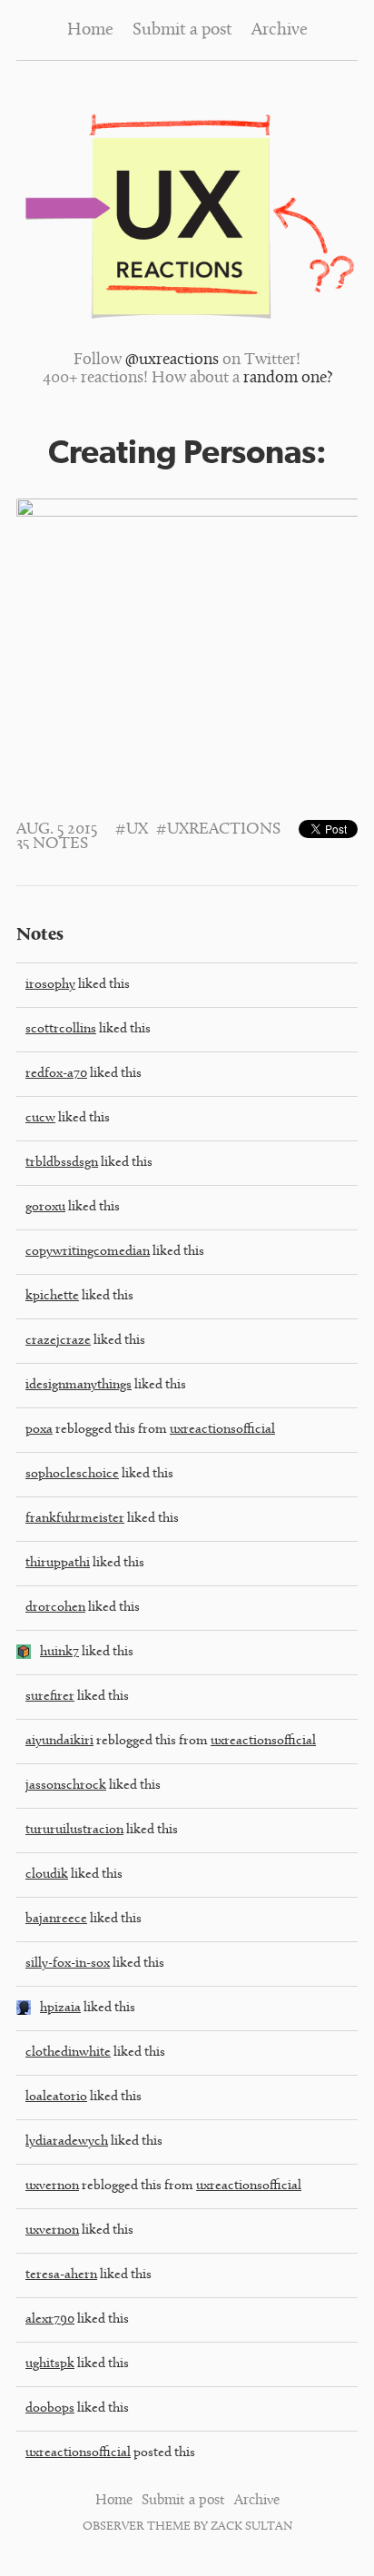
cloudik (47, 1875)
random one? (288, 379)
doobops (50, 2408)
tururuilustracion (74, 1830)
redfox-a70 (56, 1074)
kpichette (52, 1296)
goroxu (45, 1207)
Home (90, 30)
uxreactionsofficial (222, 1430)
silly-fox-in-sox (68, 1964)
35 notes (52, 844)
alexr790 (50, 2319)
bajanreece (56, 1919)
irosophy (50, 985)
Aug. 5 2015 (57, 830)
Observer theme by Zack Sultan (187, 2527)
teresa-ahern (61, 2275)
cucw (40, 1118)
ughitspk (50, 2364)
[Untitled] (24, 1656)
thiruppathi (58, 1563)
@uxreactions (172, 360)
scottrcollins (61, 1029)
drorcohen (55, 1608)
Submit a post (182, 30)
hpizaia (60, 2008)
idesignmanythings (79, 1385)
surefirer (50, 1697)
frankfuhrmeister (75, 1519)
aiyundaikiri (59, 1741)
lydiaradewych (67, 2142)
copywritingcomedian (88, 1252)
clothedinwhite (68, 2053)
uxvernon (52, 2186)
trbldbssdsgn (62, 1163)
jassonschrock (66, 1786)
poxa (39, 1430)
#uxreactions (218, 830)
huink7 (59, 1652)
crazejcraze (58, 1341)
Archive (280, 30)
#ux (132, 830)
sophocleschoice (72, 1474)
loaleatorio (56, 2097)
